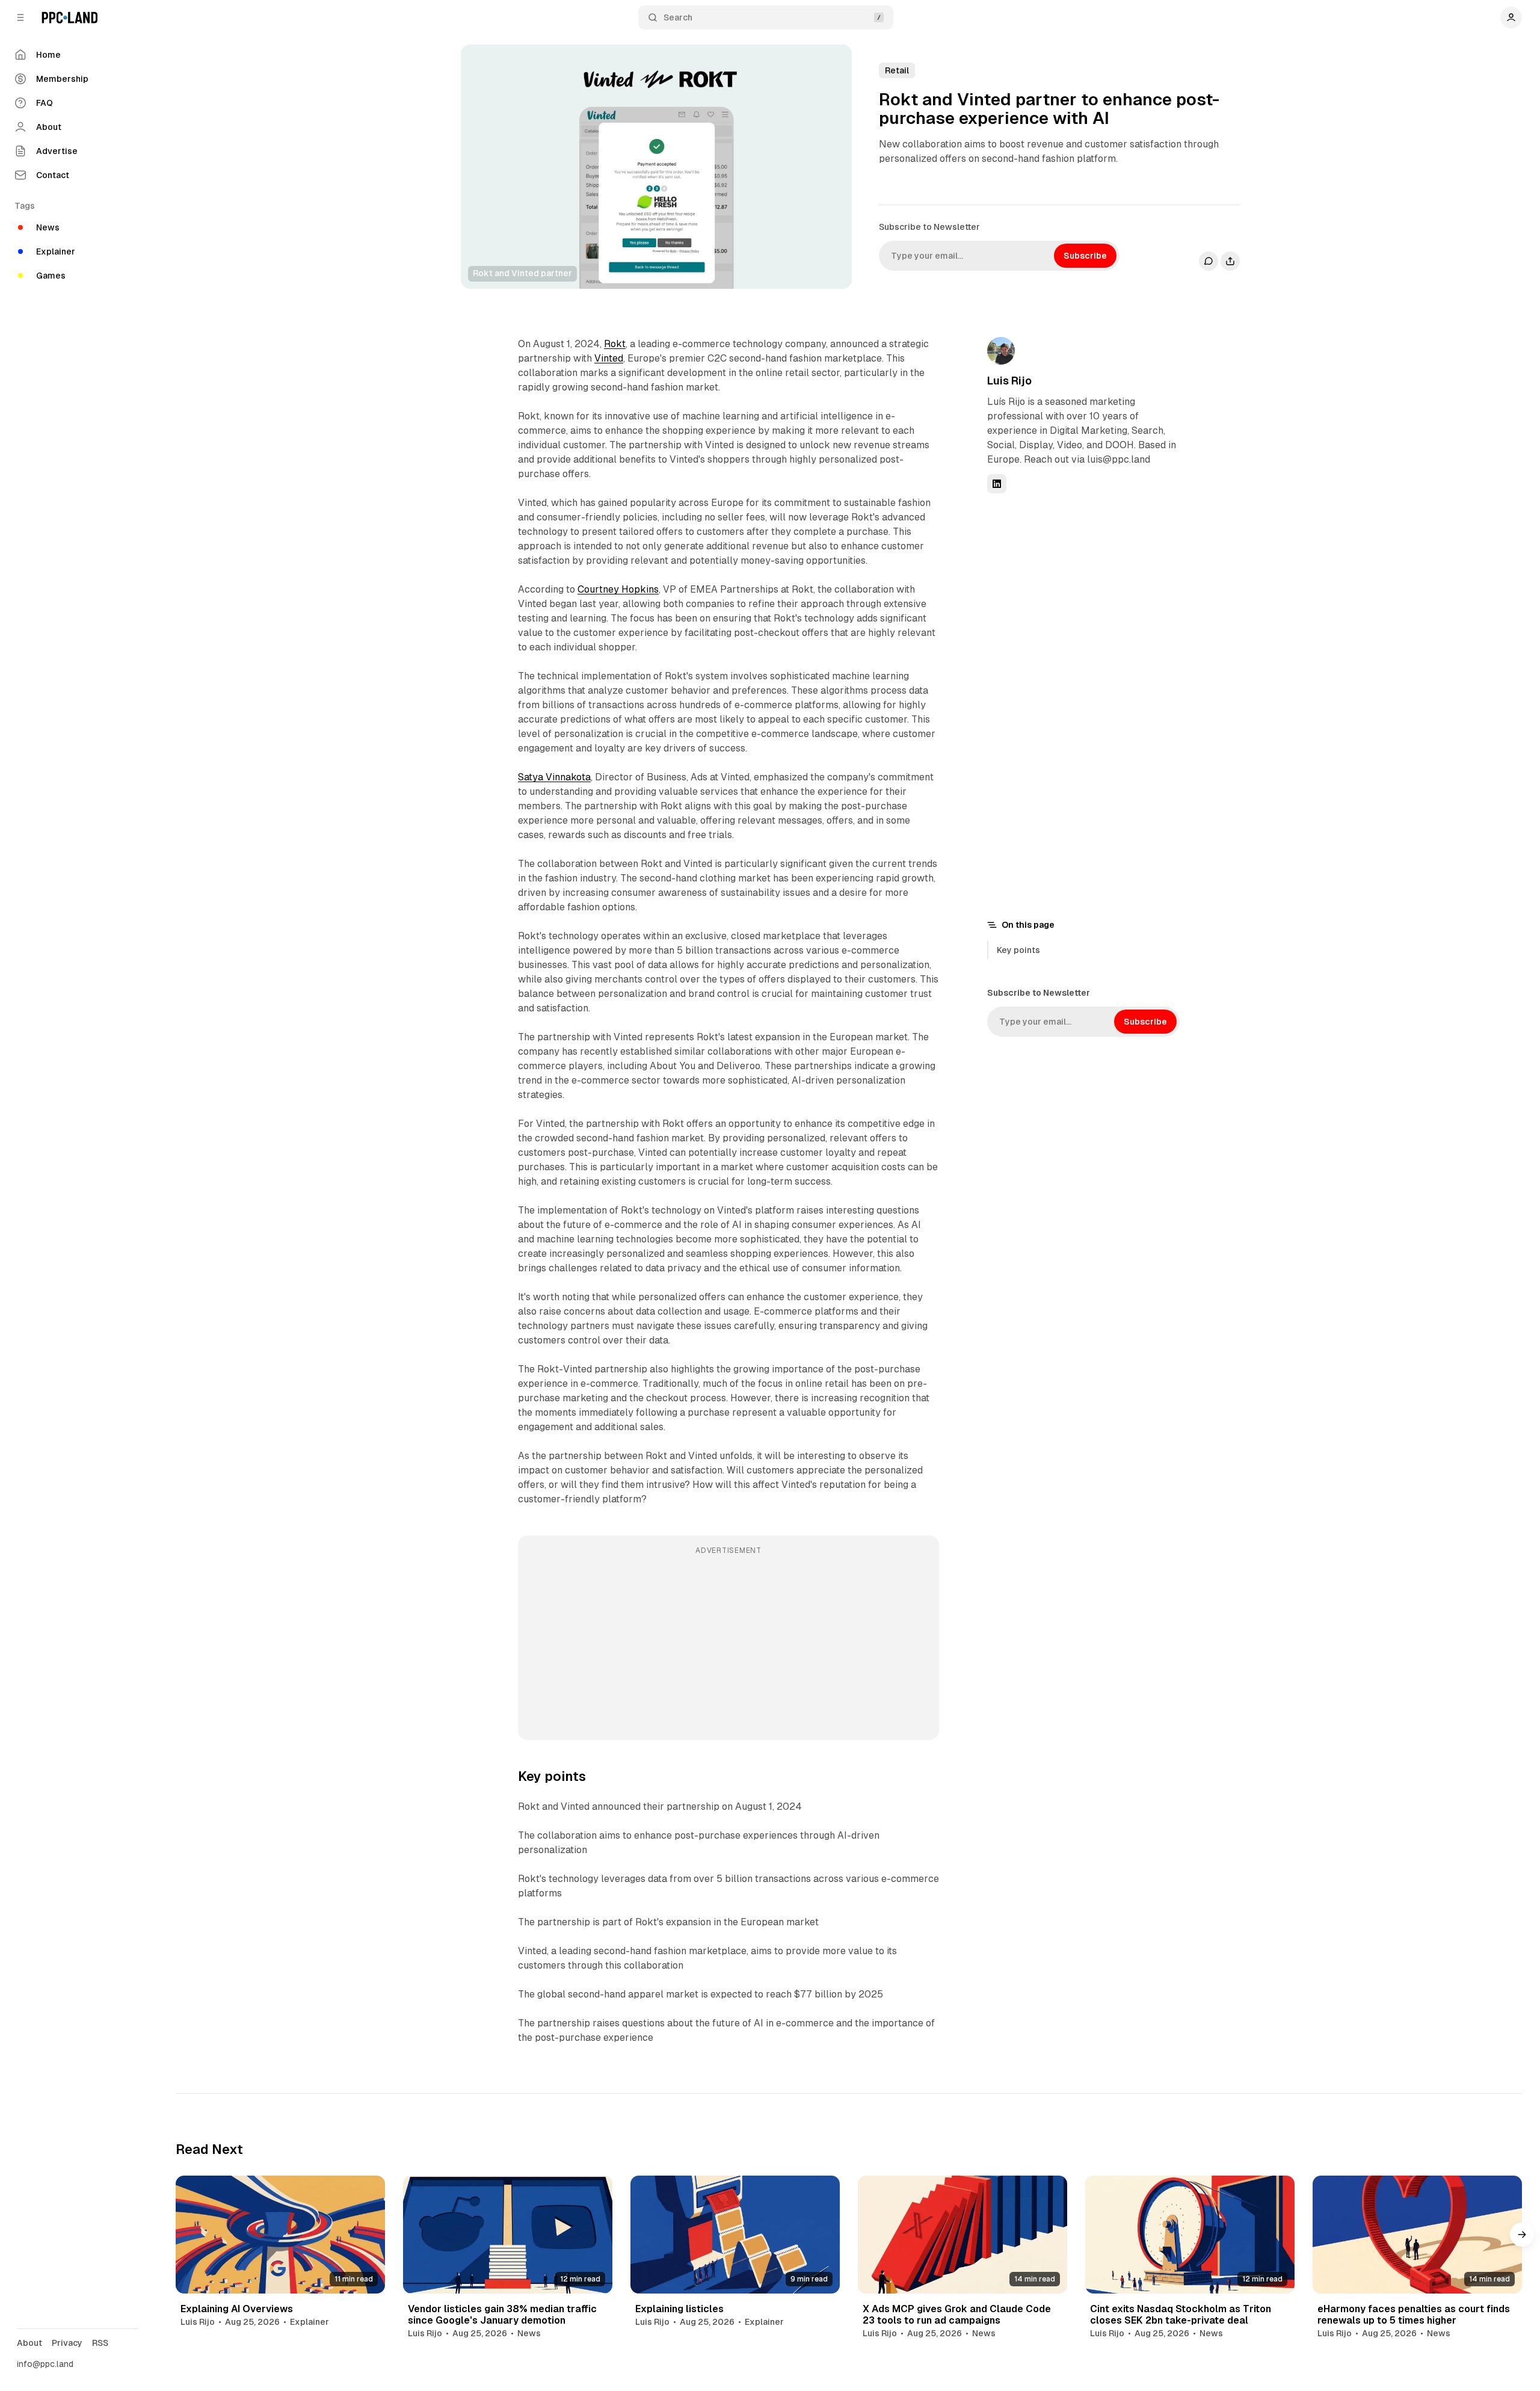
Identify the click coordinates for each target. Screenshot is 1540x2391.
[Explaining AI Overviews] (280, 2235)
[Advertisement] (728, 1646)
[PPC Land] (69, 17)
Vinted (609, 358)
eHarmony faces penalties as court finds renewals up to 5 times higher (1414, 2315)
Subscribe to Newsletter (929, 227)
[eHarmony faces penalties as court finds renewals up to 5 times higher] (1417, 2235)
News (529, 2333)
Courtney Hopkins (618, 589)
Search (678, 17)
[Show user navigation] (1511, 17)
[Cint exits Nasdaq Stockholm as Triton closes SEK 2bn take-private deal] (1190, 2235)
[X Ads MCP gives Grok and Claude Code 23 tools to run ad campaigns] (962, 2235)
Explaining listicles (679, 2309)
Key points (1018, 950)
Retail (897, 70)
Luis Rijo (1009, 381)
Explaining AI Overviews (237, 2309)
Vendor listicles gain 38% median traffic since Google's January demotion (502, 2315)
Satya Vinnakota (554, 777)
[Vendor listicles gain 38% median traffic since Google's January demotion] (508, 2235)
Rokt (615, 344)
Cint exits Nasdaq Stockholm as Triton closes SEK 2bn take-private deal (1181, 2315)
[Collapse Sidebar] (20, 17)
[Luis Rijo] (1001, 351)
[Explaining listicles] (735, 2235)
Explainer (310, 2322)
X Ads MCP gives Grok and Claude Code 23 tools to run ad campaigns (957, 2315)
